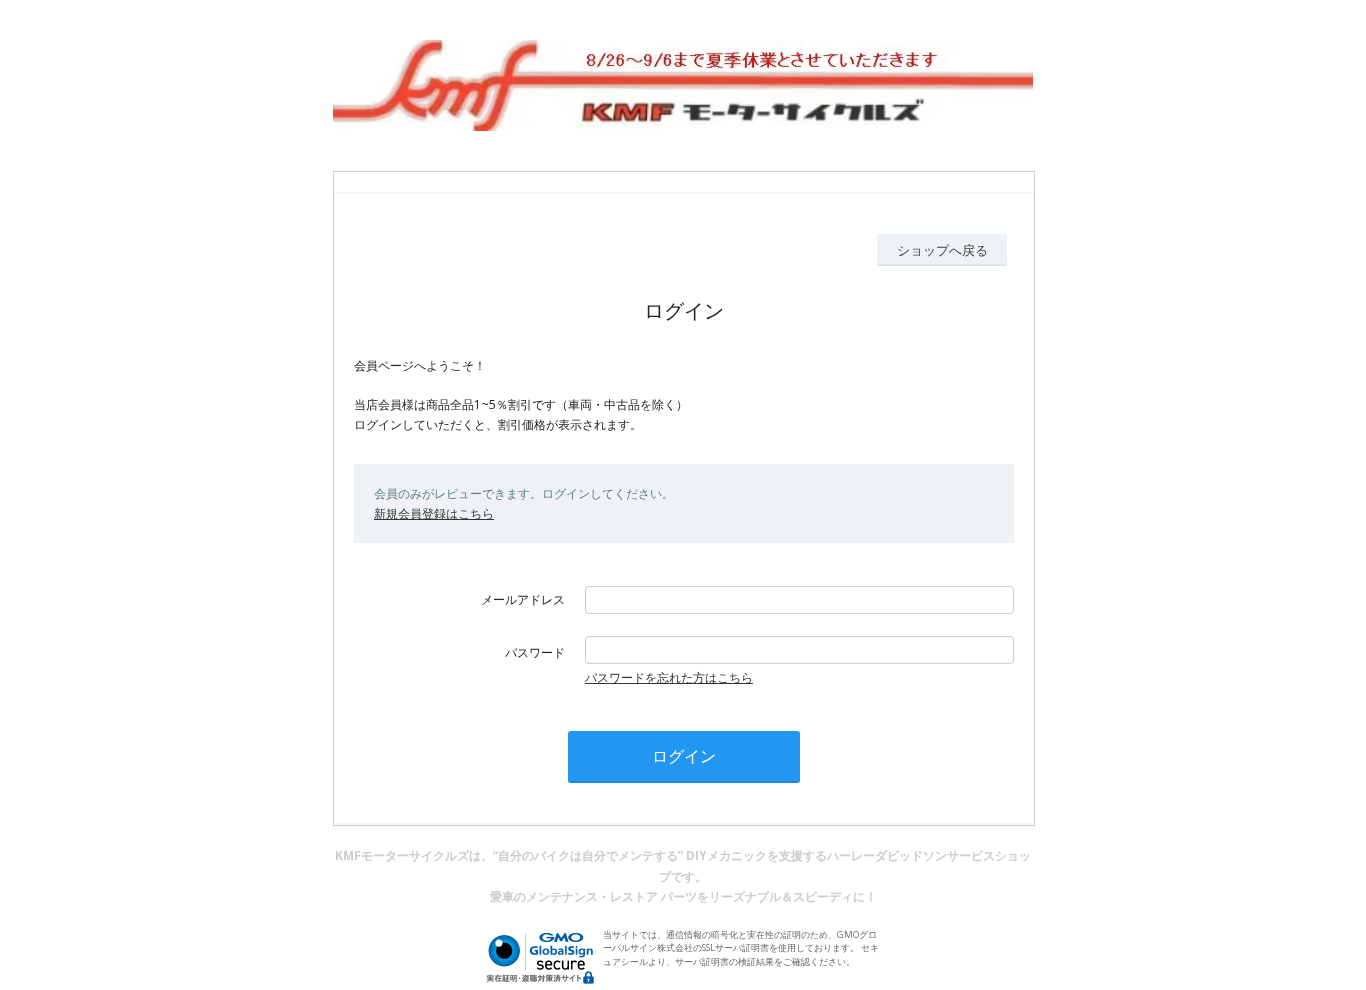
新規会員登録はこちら (434, 513)
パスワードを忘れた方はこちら (669, 677)
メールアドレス (523, 599)
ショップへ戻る (942, 250)
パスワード (535, 652)
